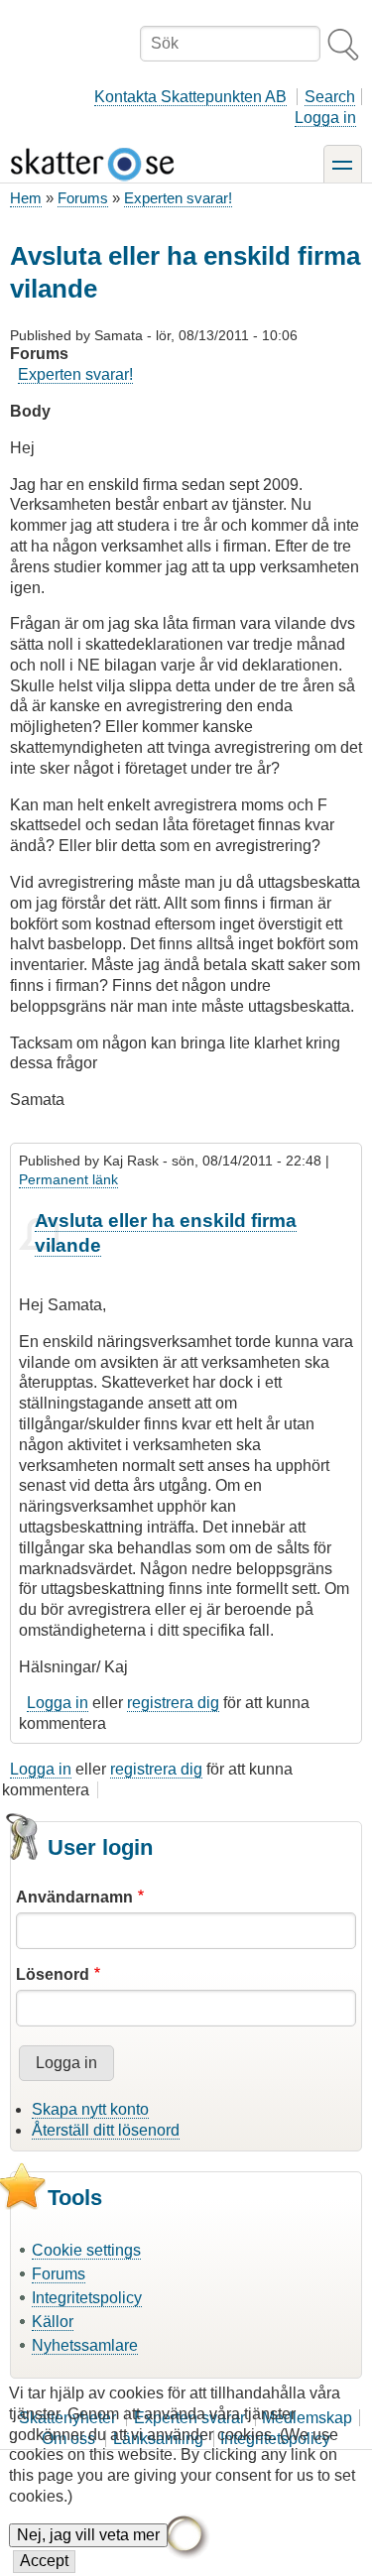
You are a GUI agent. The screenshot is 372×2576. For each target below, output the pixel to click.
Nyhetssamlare (85, 2345)
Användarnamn (74, 1897)
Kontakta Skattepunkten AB (190, 97)
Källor (53, 2322)
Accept (44, 2561)
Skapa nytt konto (90, 2109)
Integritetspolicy (87, 2298)
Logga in (325, 118)
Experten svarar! (178, 198)
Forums (83, 198)
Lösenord (53, 1974)
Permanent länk (68, 1179)
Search (330, 97)
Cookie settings (86, 2250)
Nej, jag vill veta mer (88, 2535)
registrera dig (173, 1703)
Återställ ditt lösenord (106, 2130)
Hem (26, 198)
